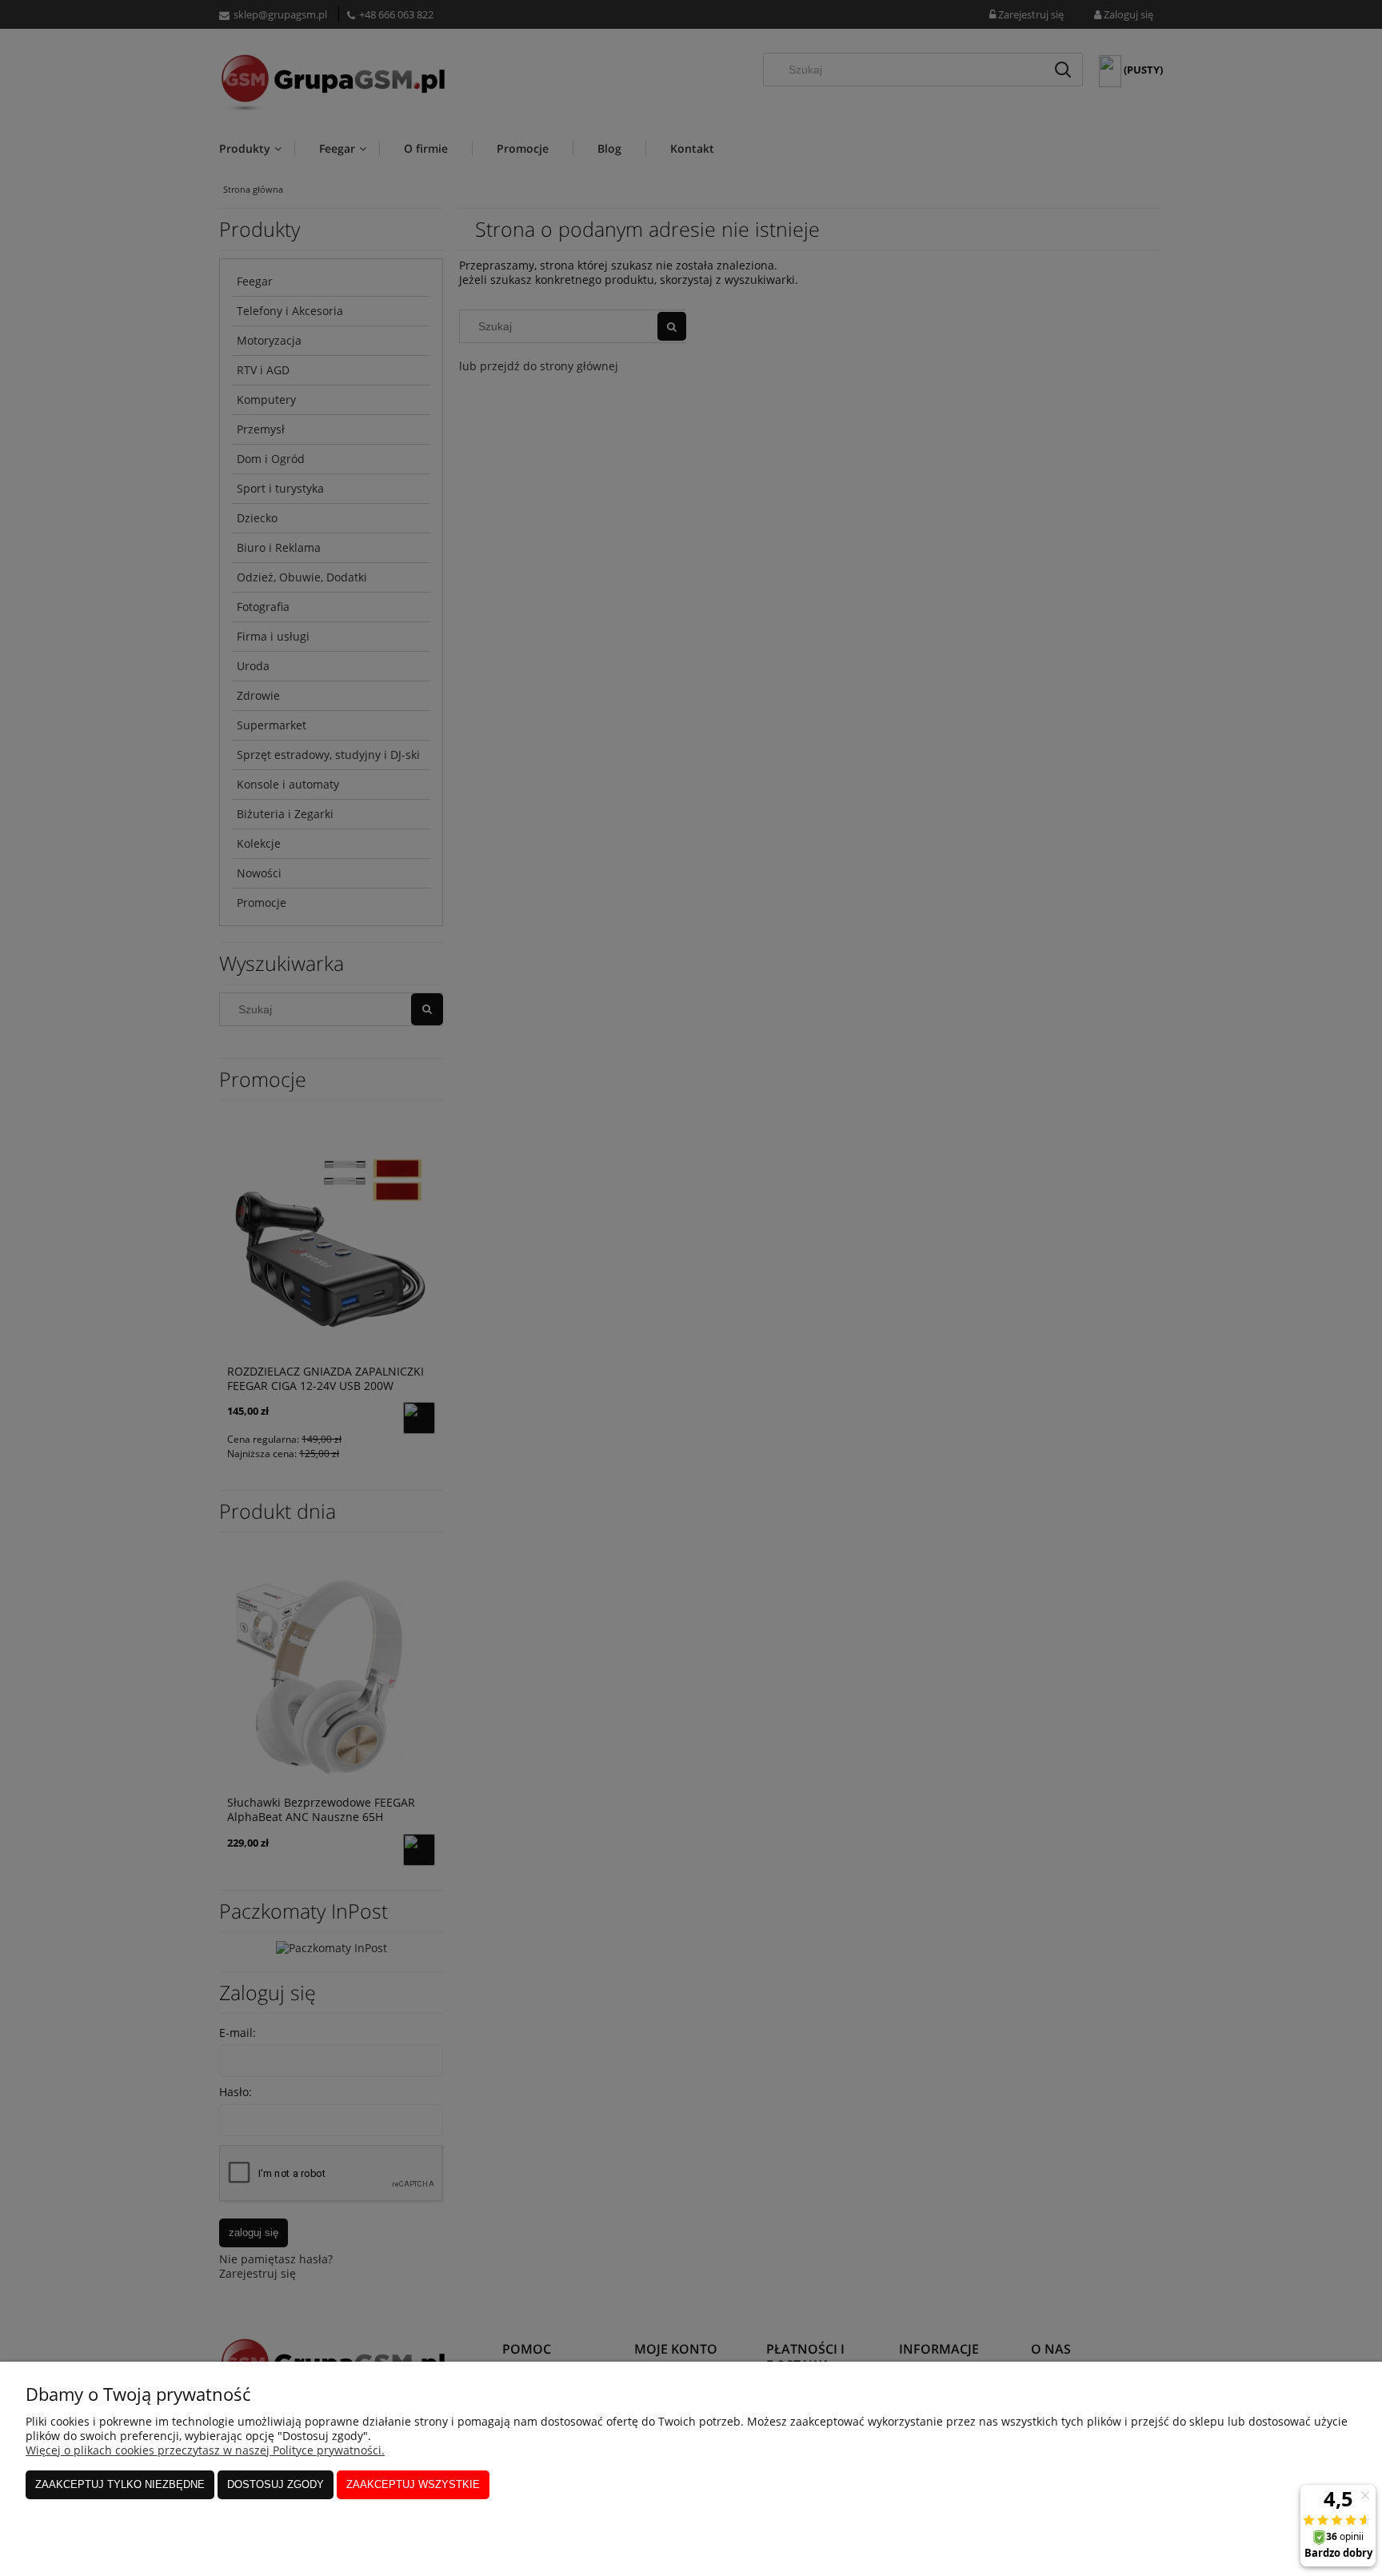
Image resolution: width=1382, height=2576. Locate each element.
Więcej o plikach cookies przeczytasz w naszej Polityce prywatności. (205, 2450)
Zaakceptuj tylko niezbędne (120, 2484)
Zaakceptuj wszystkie (413, 2484)
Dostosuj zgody (276, 2484)
